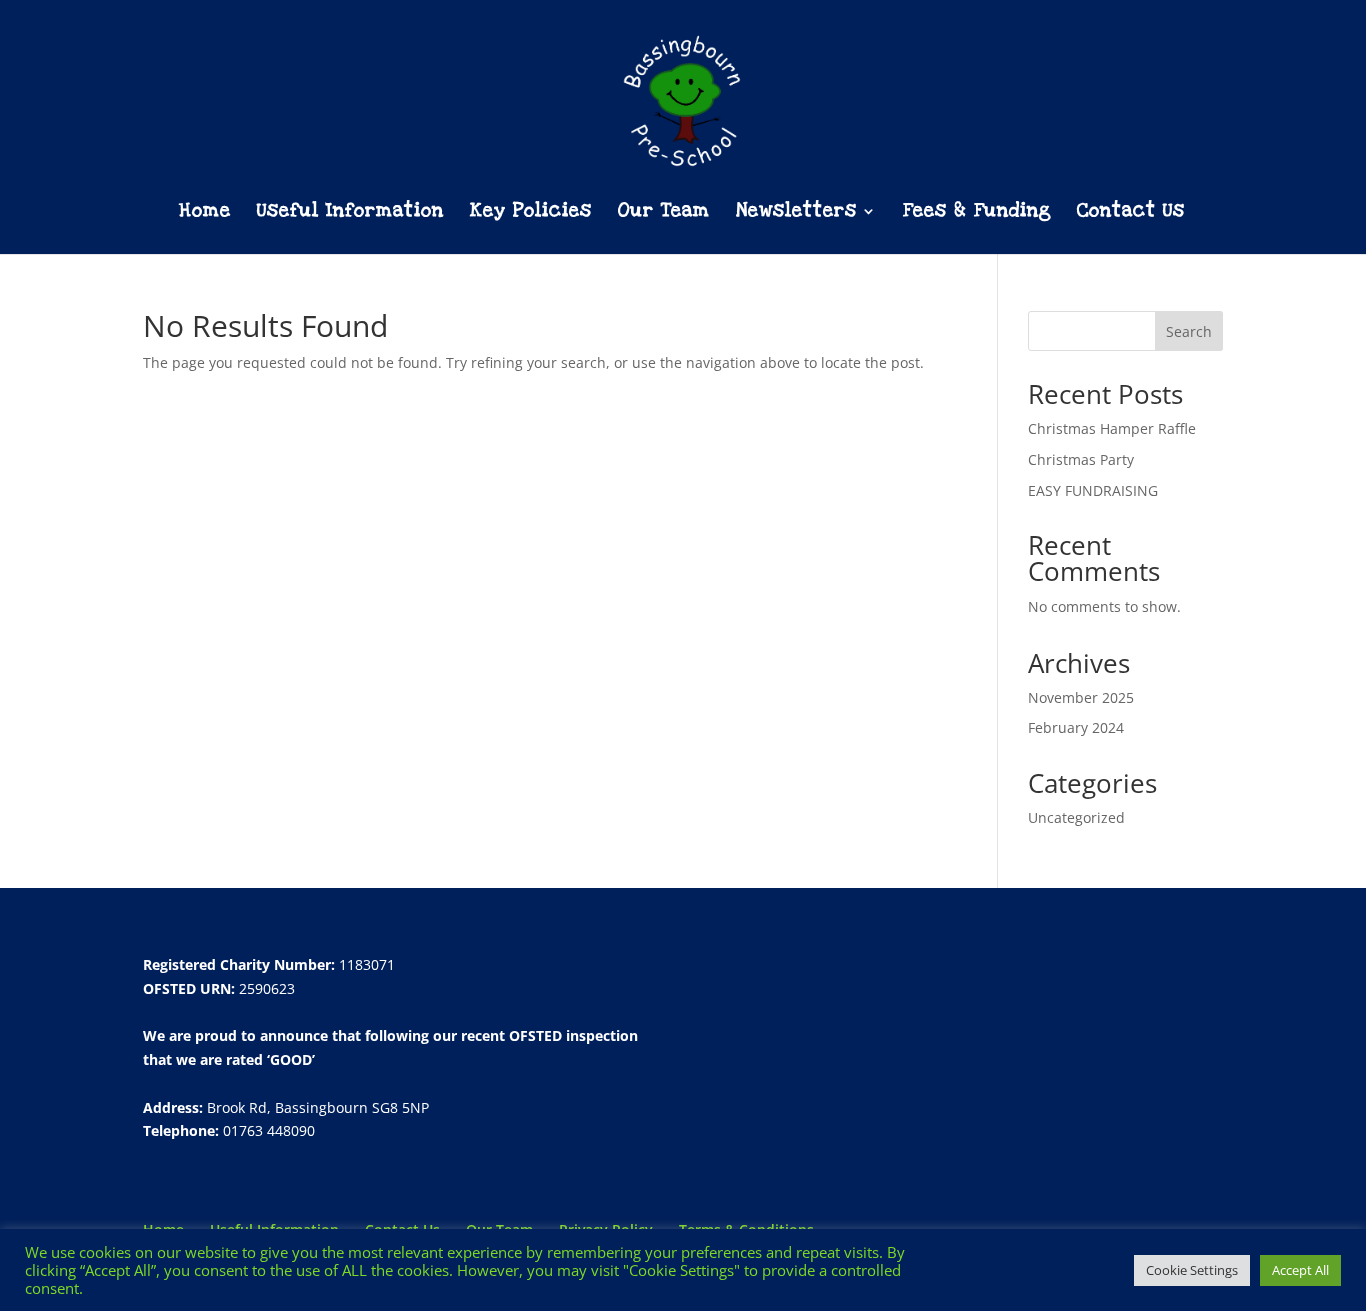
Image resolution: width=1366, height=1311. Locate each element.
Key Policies (531, 213)
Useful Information (350, 213)
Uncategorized (1076, 817)
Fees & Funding (977, 213)
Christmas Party (1081, 459)
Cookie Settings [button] (1192, 1270)
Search (1189, 331)
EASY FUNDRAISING (1093, 490)
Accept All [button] (1300, 1270)
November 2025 (1081, 697)
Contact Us (1131, 213)
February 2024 (1076, 727)
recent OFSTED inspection (549, 1035)
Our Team (664, 213)
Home (205, 213)
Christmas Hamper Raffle (1112, 428)
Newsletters (796, 213)
